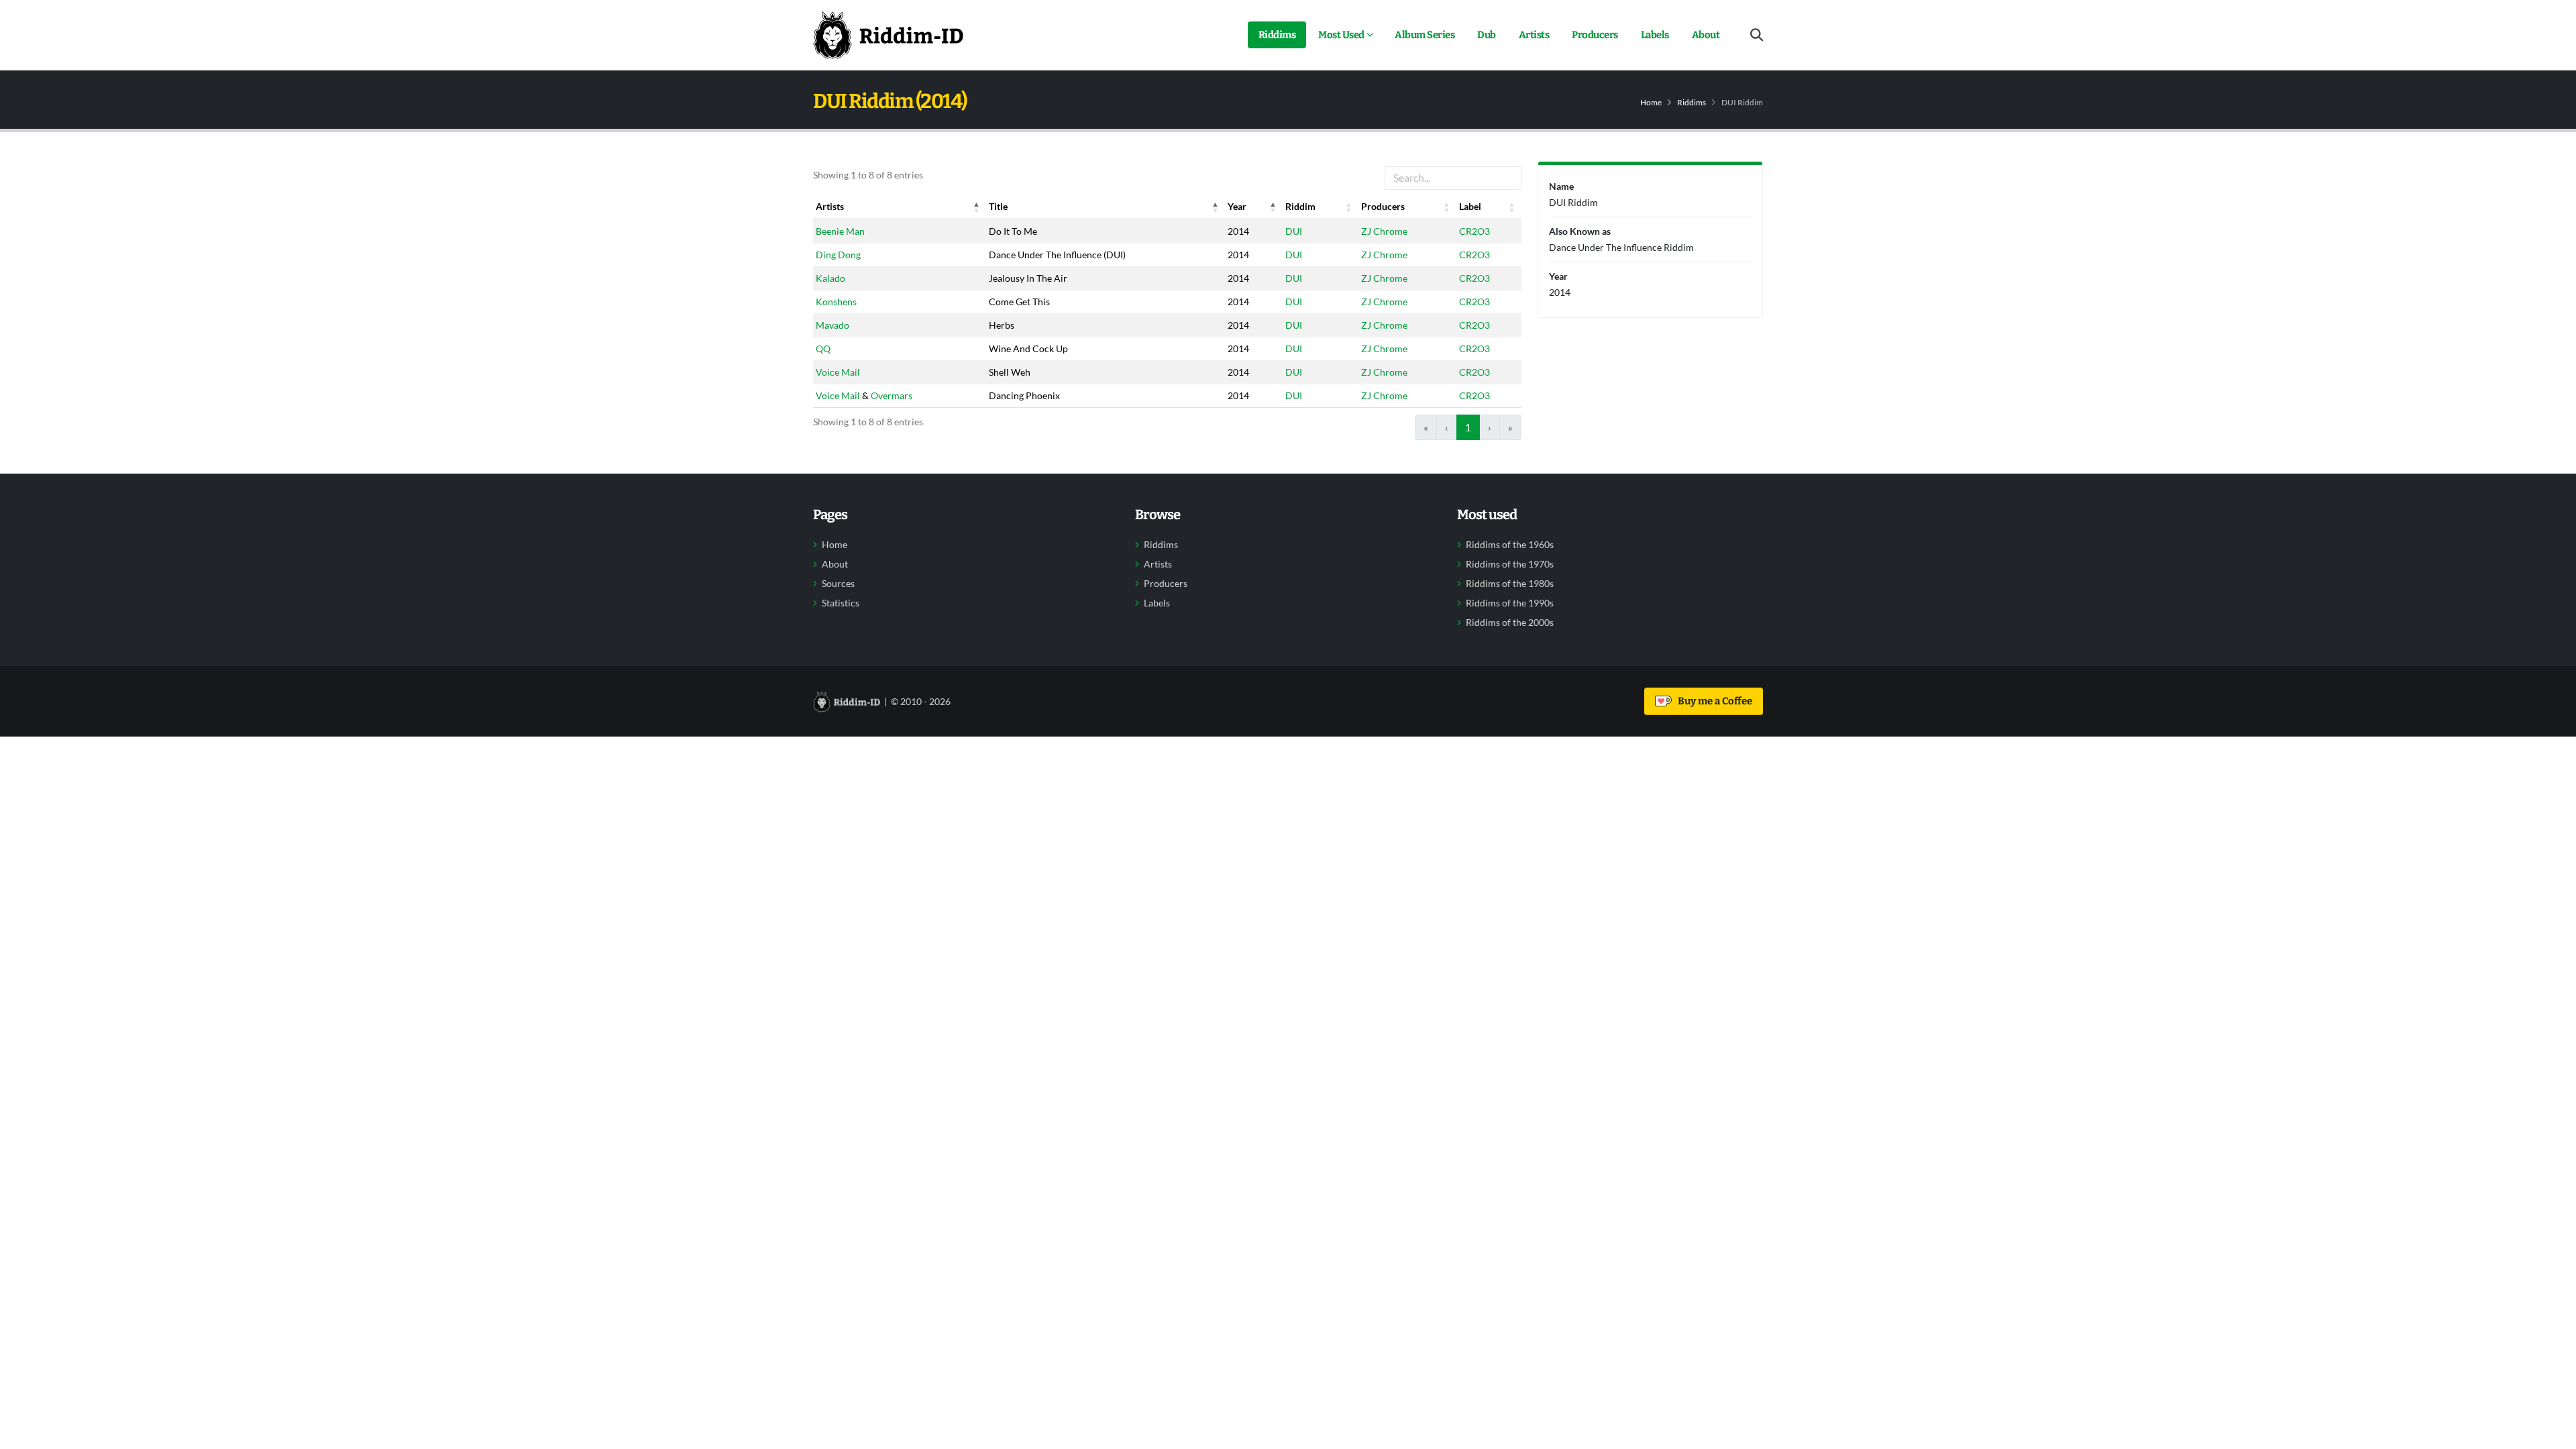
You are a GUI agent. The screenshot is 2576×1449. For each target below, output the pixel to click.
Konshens (836, 302)
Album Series (1425, 35)
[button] (977, 207)
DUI (1294, 231)
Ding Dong (838, 255)
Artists (1534, 35)
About (1706, 35)
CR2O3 (1474, 231)
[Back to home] (888, 35)
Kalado (830, 278)
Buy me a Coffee (1713, 701)
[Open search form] (1757, 35)
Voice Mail (838, 372)
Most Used (1341, 35)
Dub (1487, 35)
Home (1651, 102)
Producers (1595, 35)
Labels (1655, 35)
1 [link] (1468, 427)
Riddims (1277, 35)
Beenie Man (840, 231)
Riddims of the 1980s (1510, 584)
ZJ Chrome (1384, 231)
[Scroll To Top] (2553, 1434)
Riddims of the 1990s (1510, 603)
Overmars (892, 395)
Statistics (841, 603)
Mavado (833, 325)
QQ (823, 348)
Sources (838, 584)
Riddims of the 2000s (1510, 623)
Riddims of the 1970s (1510, 564)
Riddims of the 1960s (1510, 545)
